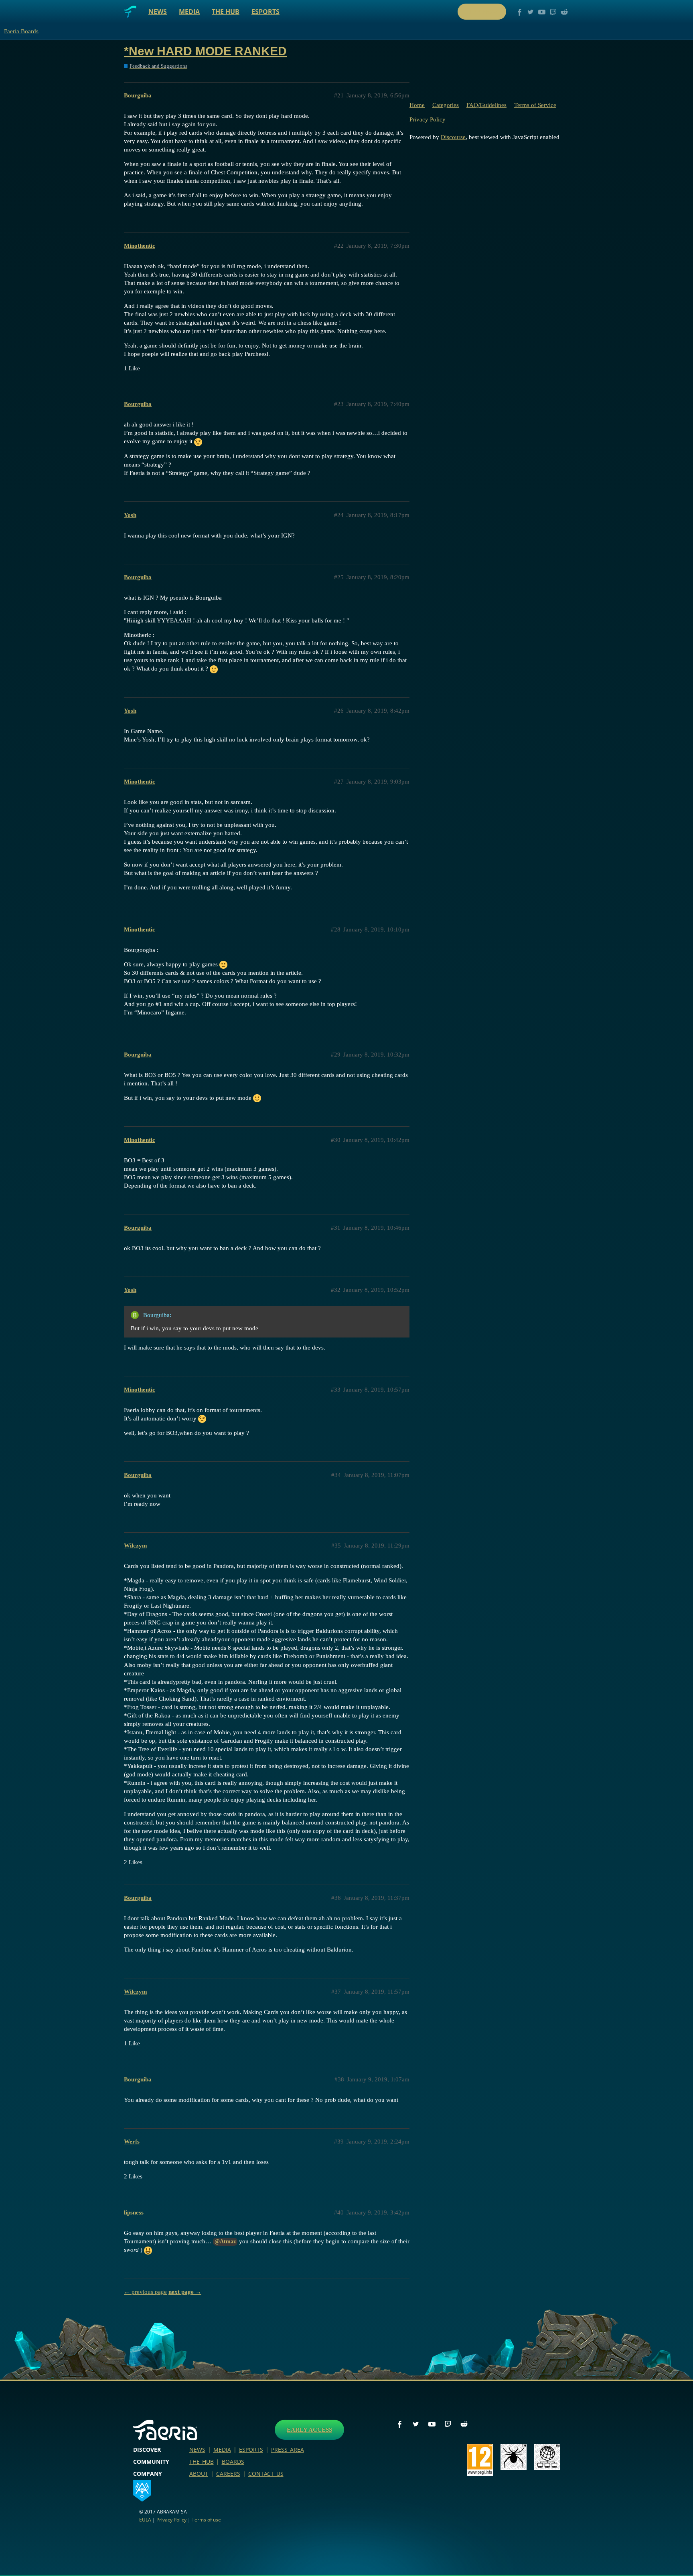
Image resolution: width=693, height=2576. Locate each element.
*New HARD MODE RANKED (205, 51)
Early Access (309, 2430)
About (199, 2474)
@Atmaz (225, 2242)
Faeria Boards (21, 31)
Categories (446, 105)
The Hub (226, 12)
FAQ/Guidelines (486, 105)
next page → (185, 2292)
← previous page (145, 2292)
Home (417, 105)
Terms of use (206, 2520)
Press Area (288, 2450)
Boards (233, 2462)
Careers (228, 2474)
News (158, 12)
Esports (265, 12)
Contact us (266, 2474)
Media (189, 12)
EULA (145, 2520)
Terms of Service (535, 105)
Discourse (453, 137)
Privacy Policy (428, 119)
